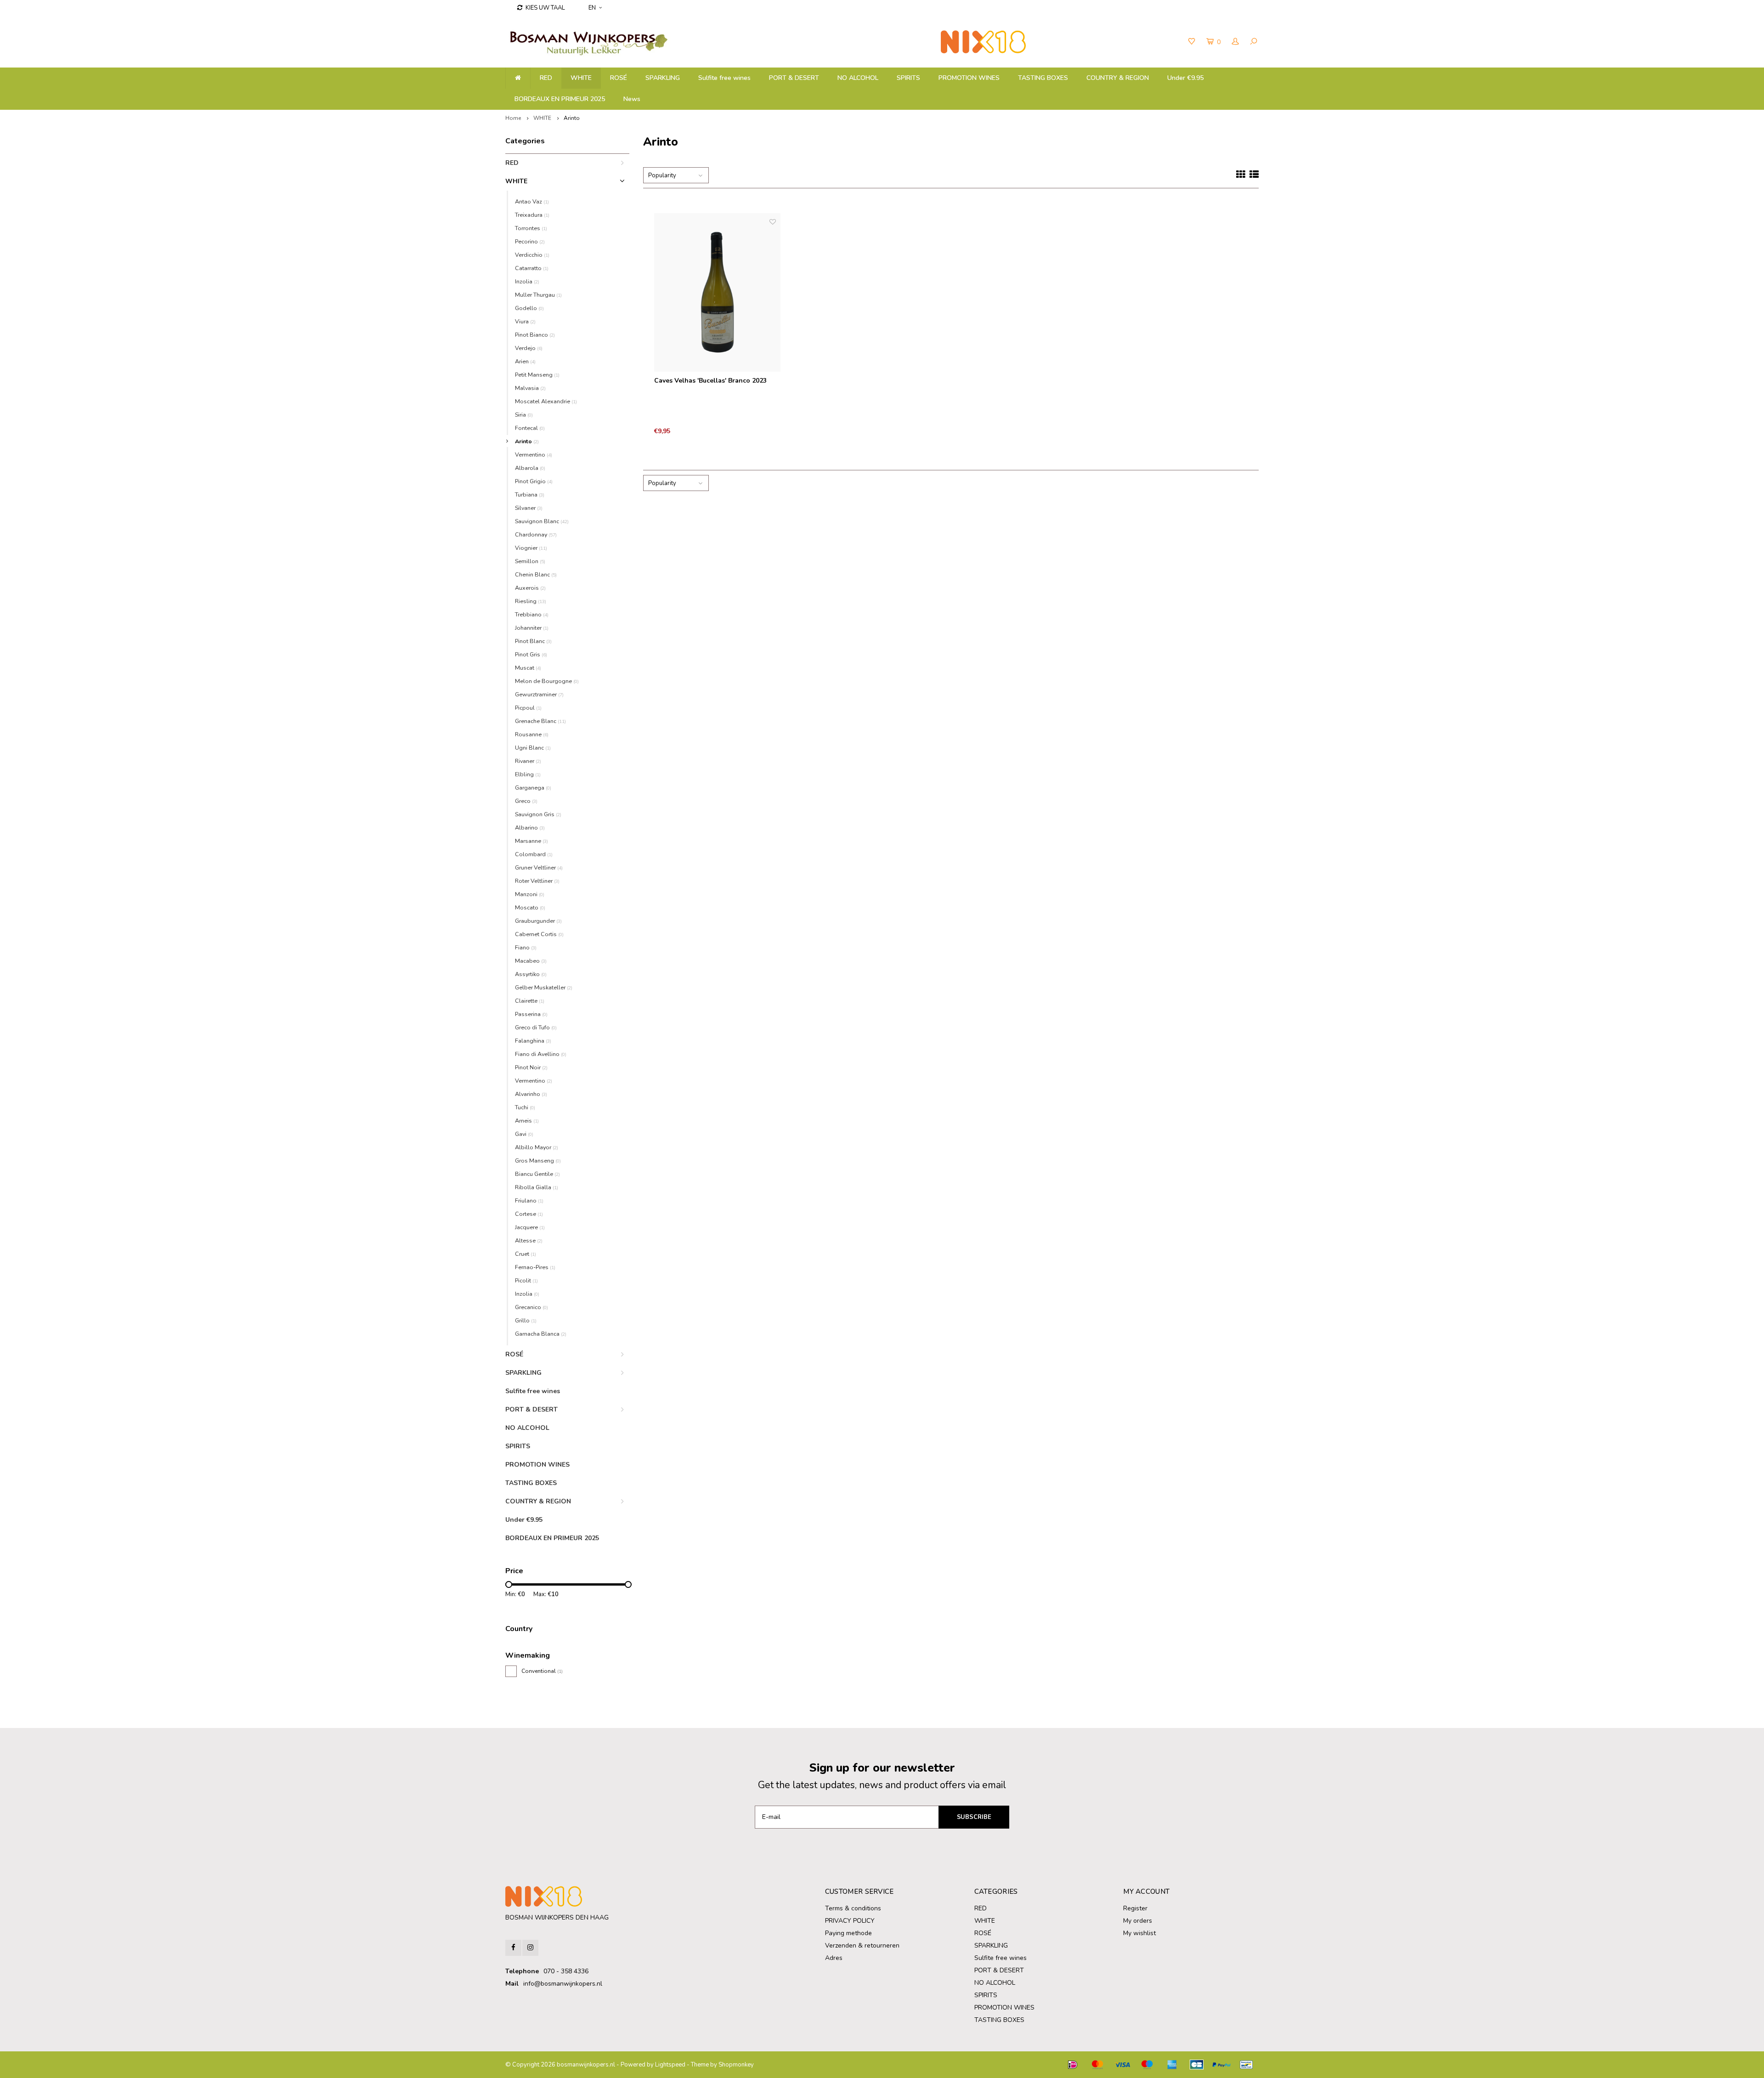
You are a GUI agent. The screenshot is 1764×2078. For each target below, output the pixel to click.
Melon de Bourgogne (547, 681)
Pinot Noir (531, 1067)
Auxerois (530, 588)
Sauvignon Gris (538, 814)
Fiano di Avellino (541, 1054)
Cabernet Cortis (539, 934)
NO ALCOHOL (858, 78)
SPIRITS (908, 78)
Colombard (534, 854)
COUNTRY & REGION (1118, 78)
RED (546, 78)
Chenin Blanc (536, 574)
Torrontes (531, 228)
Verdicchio (532, 255)
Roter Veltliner (537, 881)
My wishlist (1139, 1933)
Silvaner (529, 508)
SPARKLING (663, 78)
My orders (1138, 1921)
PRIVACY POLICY (850, 1921)
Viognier (531, 548)
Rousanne (532, 734)
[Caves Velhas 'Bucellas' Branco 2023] (718, 293)
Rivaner (528, 761)
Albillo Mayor (537, 1147)
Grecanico (531, 1307)
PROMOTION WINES (969, 78)
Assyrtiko (531, 974)
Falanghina (533, 1041)
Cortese (529, 1214)
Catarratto (532, 268)
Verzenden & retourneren (862, 1945)
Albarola (530, 468)
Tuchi (525, 1107)
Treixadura (532, 215)
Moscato (530, 907)
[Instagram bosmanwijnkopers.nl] (530, 1948)
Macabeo (531, 961)
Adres (834, 1958)
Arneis (527, 1121)
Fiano (526, 947)
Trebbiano (532, 614)
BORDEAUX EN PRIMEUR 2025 (560, 99)
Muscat (528, 668)
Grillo (526, 1320)
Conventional (542, 1671)
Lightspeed (670, 2065)
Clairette (530, 1001)
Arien (525, 361)
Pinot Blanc (533, 641)
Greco (526, 801)
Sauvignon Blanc (542, 521)
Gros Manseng (538, 1160)
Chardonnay (536, 534)
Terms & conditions (853, 1908)
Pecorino (530, 241)
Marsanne (531, 841)
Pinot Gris (531, 654)
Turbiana (530, 494)
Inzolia (527, 281)
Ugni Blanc (533, 748)
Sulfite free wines (724, 78)
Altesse (529, 1240)
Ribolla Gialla (537, 1187)
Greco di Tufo (536, 1027)
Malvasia (530, 388)
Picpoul (528, 708)
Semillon (530, 561)
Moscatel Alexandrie (546, 401)
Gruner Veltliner (539, 867)
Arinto (572, 118)
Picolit (526, 1280)
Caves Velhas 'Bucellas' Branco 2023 (710, 381)
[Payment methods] (1073, 2065)
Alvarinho (531, 1094)
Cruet (526, 1254)
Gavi (524, 1134)
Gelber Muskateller (544, 987)
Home (513, 118)
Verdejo (529, 348)
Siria (524, 415)
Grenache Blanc (540, 721)
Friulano (529, 1200)
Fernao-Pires (535, 1267)
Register (1135, 1908)
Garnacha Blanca (541, 1334)
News (632, 99)
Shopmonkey (736, 2065)
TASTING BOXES (1043, 78)
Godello (529, 308)
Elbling (528, 774)
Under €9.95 (1185, 78)
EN (592, 8)
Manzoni (530, 894)
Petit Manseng (537, 375)
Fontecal (530, 428)
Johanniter (532, 628)
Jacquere (530, 1227)
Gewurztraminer (539, 694)
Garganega (533, 788)
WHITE (581, 78)
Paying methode (848, 1933)
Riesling (531, 601)
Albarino (530, 827)
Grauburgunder (538, 921)
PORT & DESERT (794, 78)
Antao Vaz (532, 201)
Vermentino (534, 455)
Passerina (531, 1014)
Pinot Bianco (535, 335)
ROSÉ (619, 78)
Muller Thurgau (538, 295)
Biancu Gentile (537, 1174)
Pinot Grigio (534, 481)
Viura (525, 321)
